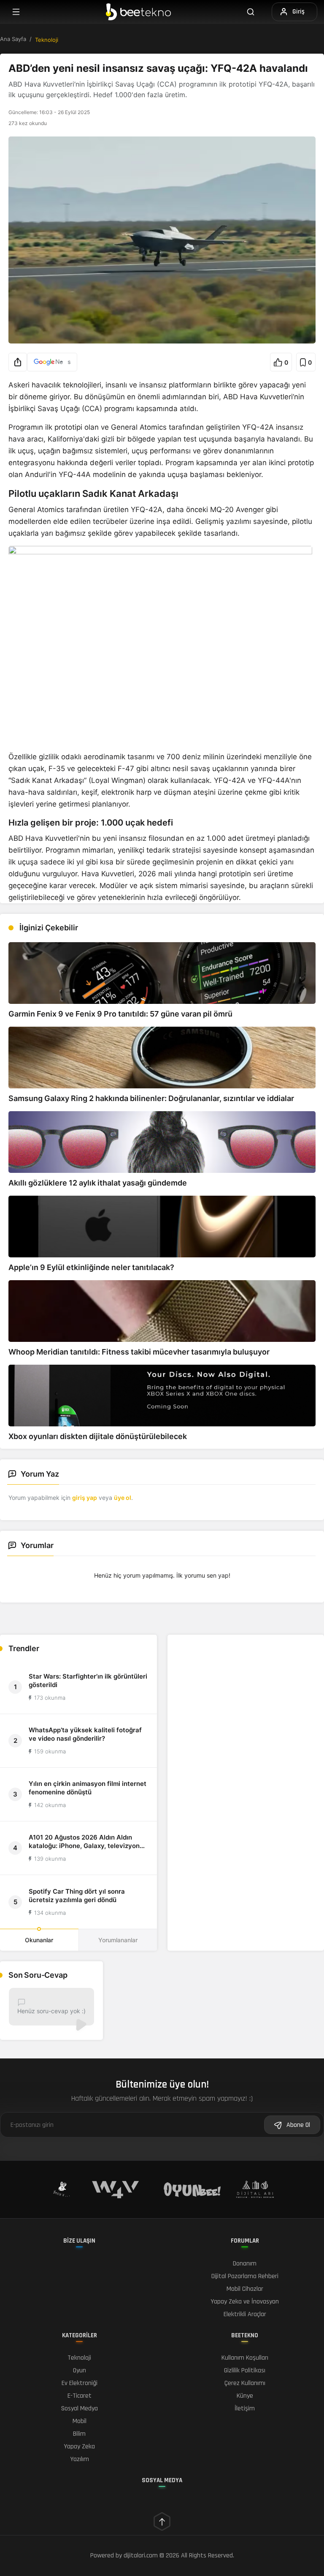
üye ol (123, 1498)
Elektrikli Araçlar (245, 2314)
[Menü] (16, 12)
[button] (18, 362)
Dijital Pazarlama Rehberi (245, 2276)
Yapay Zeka (79, 2447)
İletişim (245, 2408)
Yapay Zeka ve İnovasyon (245, 2302)
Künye (245, 2396)
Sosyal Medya (80, 2408)
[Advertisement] (246, 1694)
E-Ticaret (80, 2396)
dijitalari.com (141, 2556)
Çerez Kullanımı (245, 2383)
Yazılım (80, 2459)
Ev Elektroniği (80, 2383)
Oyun (80, 2370)
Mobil (80, 2421)
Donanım (245, 2264)
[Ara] (256, 12)
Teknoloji (47, 40)
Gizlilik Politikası (245, 2370)
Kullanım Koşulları (245, 2358)
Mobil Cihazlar (245, 2289)
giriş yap (85, 1498)
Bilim (79, 2434)
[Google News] (52, 362)
